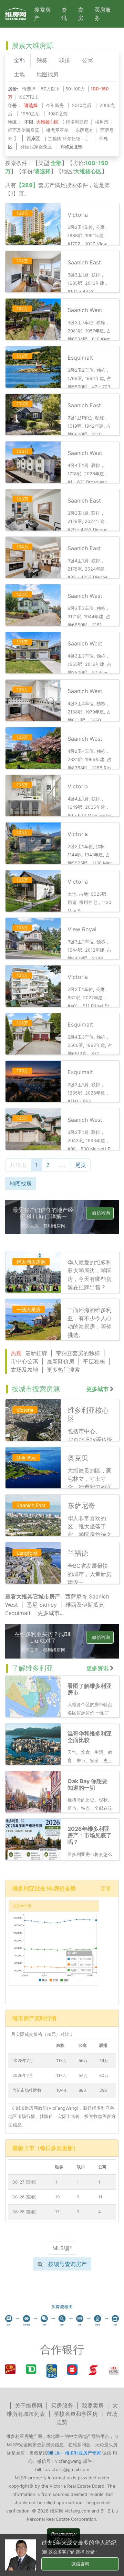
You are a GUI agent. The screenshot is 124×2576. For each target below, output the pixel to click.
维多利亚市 (77, 122)
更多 (106, 1888)
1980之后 (30, 114)
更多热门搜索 (63, 1370)
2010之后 (82, 105)
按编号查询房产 (68, 2264)
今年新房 (55, 105)
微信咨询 (101, 1213)
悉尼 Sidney (42, 1605)
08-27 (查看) (24, 2182)
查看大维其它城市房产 (33, 1596)
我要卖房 (93, 2405)
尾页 (81, 1165)
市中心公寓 (24, 1361)
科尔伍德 (72, 139)
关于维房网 (29, 2405)
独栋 (42, 60)
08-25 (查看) (24, 2212)
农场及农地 (24, 1370)
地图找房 (48, 74)
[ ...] (68, 139)
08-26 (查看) (24, 2197)
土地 (19, 74)
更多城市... (51, 1613)
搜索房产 (42, 14)
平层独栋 (94, 1361)
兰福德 (55, 139)
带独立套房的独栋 (78, 1353)
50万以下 (50, 89)
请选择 (29, 89)
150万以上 (28, 97)
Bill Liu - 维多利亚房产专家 (74, 2453)
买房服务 (103, 14)
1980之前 (58, 114)
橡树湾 (102, 122)
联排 (65, 60)
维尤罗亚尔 (57, 130)
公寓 (87, 60)
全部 (19, 60)
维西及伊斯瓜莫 (24, 130)
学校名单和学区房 (76, 2414)
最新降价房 (61, 1361)
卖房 (81, 14)
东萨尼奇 (84, 130)
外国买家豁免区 (36, 147)
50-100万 (75, 89)
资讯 (64, 14)
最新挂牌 (36, 1353)
